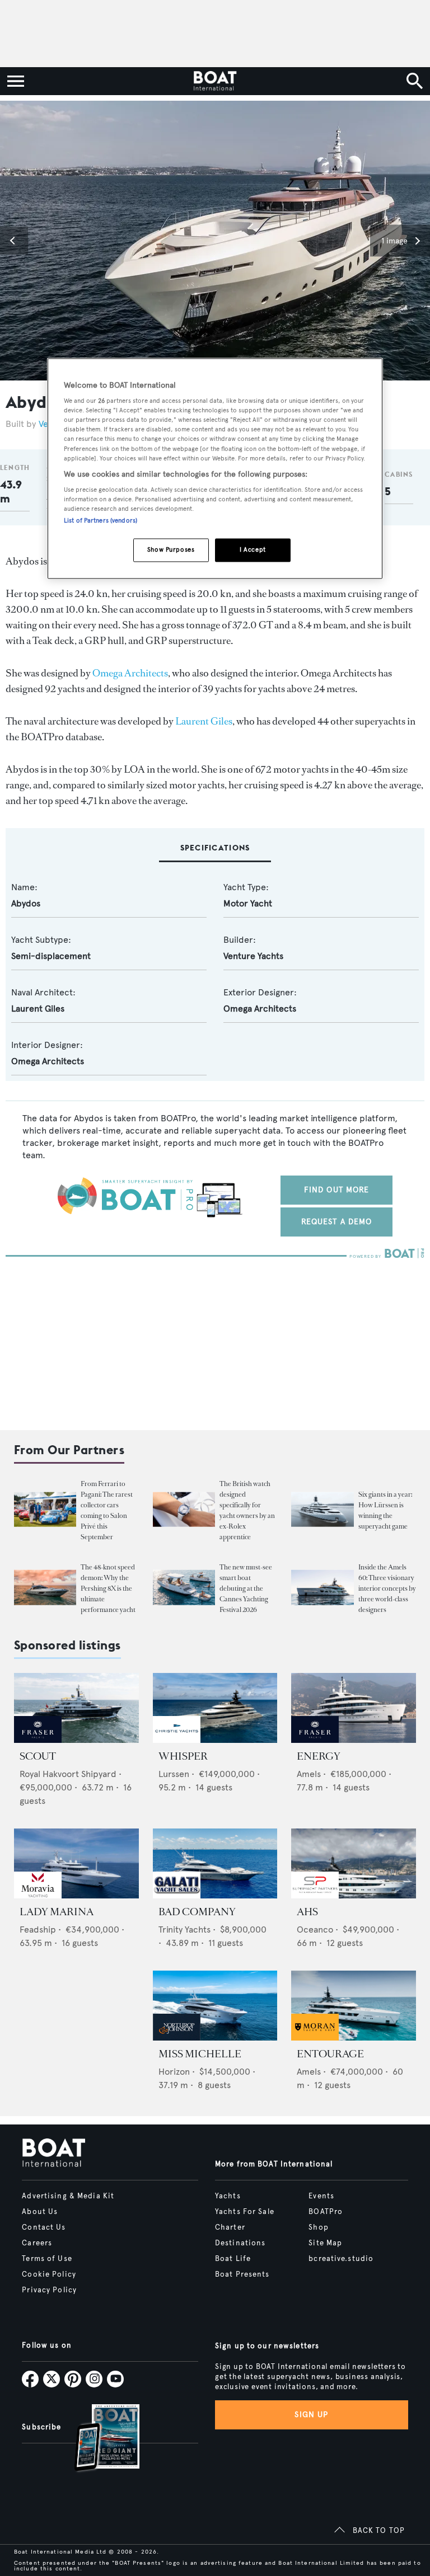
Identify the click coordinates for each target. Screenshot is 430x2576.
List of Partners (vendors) (101, 521)
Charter (230, 2227)
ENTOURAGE (330, 2054)
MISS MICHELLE (200, 2054)
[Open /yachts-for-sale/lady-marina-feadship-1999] (76, 1863)
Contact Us (44, 2227)
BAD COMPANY (197, 1912)
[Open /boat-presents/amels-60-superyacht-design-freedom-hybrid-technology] (322, 1588)
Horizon (174, 2072)
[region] (215, 469)
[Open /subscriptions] (97, 2439)
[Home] (215, 81)
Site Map (325, 2243)
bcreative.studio (341, 2259)
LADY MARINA (57, 1912)
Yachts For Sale (245, 2212)
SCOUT (38, 1756)
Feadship (38, 1929)
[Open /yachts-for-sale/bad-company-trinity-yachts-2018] (215, 1863)
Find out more (337, 1190)
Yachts (228, 2196)
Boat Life (233, 2259)
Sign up (311, 2415)
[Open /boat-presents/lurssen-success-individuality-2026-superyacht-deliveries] (322, 1509)
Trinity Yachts (184, 1929)
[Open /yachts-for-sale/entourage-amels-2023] (354, 2006)
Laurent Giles (204, 721)
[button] (14, 241)
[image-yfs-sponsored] (38, 1740)
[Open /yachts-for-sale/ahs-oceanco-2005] (354, 1863)
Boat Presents (242, 2274)
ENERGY (319, 1756)
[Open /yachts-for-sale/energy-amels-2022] (354, 1708)
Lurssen (174, 1774)
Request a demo (337, 1222)
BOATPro (326, 2212)
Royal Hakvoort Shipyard (68, 1774)
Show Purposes (171, 550)
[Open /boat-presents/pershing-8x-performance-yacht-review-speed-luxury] (45, 1588)
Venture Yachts (253, 956)
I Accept (253, 550)
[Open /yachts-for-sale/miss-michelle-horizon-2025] (215, 2006)
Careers (37, 2243)
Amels (309, 1774)
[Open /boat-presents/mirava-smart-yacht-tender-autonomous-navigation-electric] (184, 1588)
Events (321, 2196)
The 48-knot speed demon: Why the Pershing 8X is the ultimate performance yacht (108, 1588)
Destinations (240, 2243)
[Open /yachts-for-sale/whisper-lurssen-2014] (215, 1708)
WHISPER (183, 1756)
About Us (40, 2212)
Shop (318, 2227)
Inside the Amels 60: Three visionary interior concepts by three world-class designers (387, 1588)
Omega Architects (130, 673)
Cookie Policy (49, 2274)
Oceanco (315, 1929)
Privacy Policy (49, 2290)
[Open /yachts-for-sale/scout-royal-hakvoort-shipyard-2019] (76, 1708)
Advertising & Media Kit (68, 2196)
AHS (307, 1912)
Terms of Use (47, 2259)
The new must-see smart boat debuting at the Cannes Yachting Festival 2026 (246, 1588)
